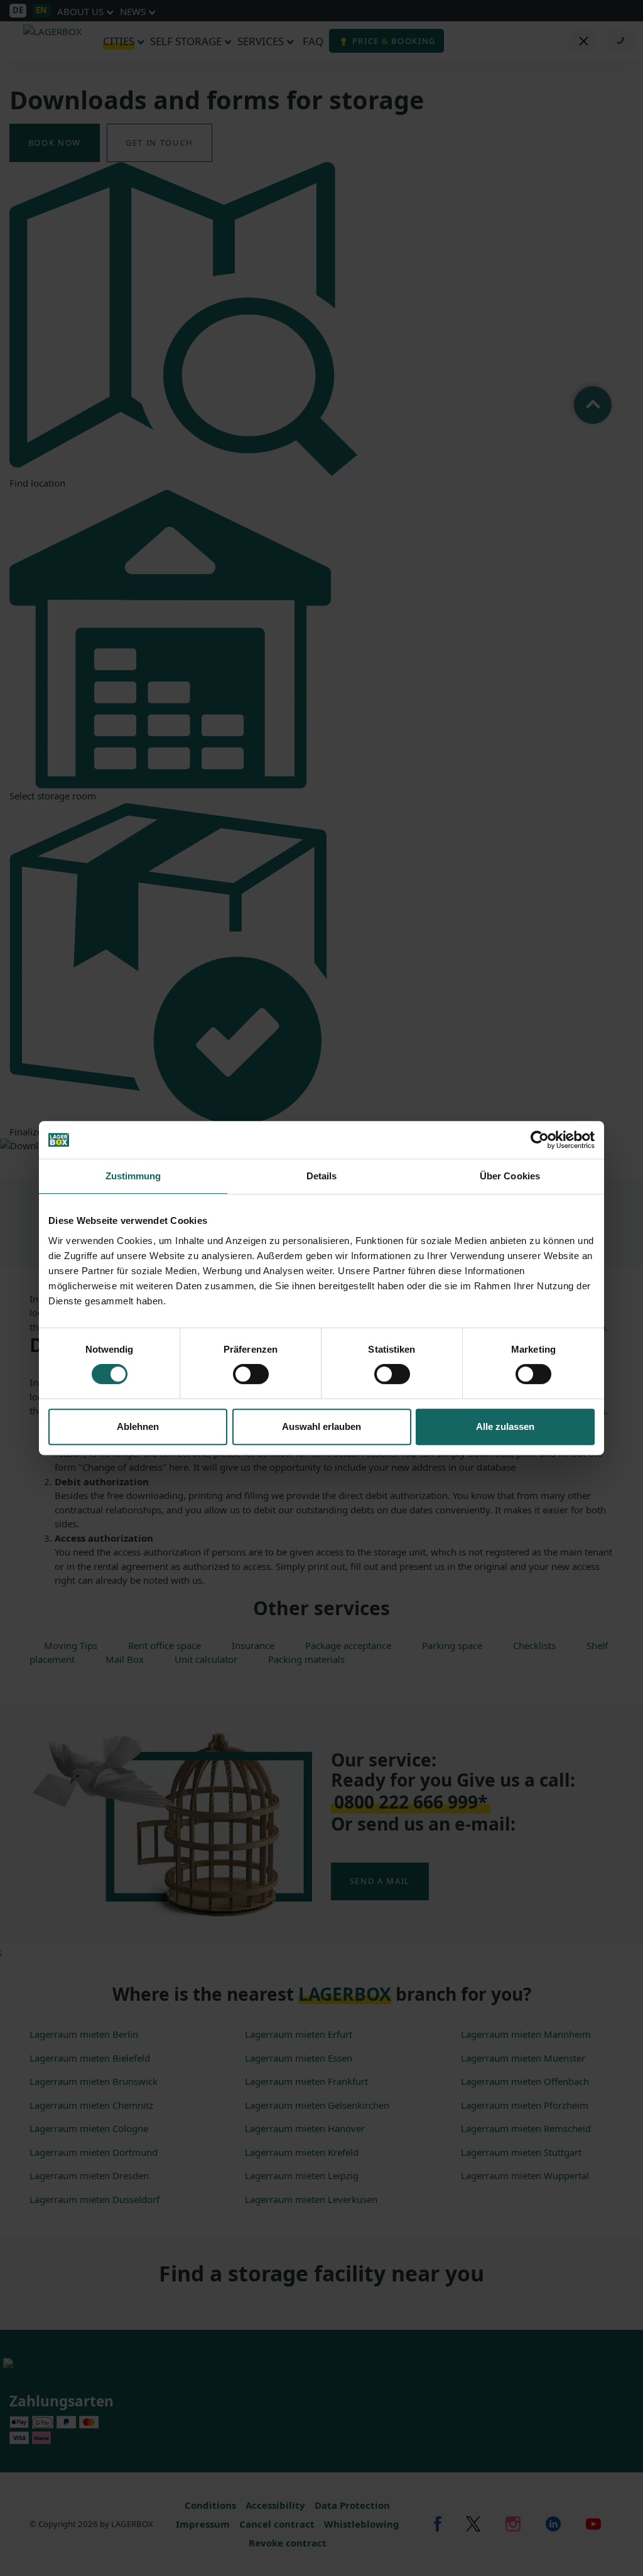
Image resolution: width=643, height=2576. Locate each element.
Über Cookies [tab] (510, 1176)
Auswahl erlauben (321, 1426)
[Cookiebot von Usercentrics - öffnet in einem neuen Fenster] (540, 1140)
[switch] (251, 1374)
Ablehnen (138, 1426)
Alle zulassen (505, 1426)
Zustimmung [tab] (133, 1176)
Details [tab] (322, 1176)
